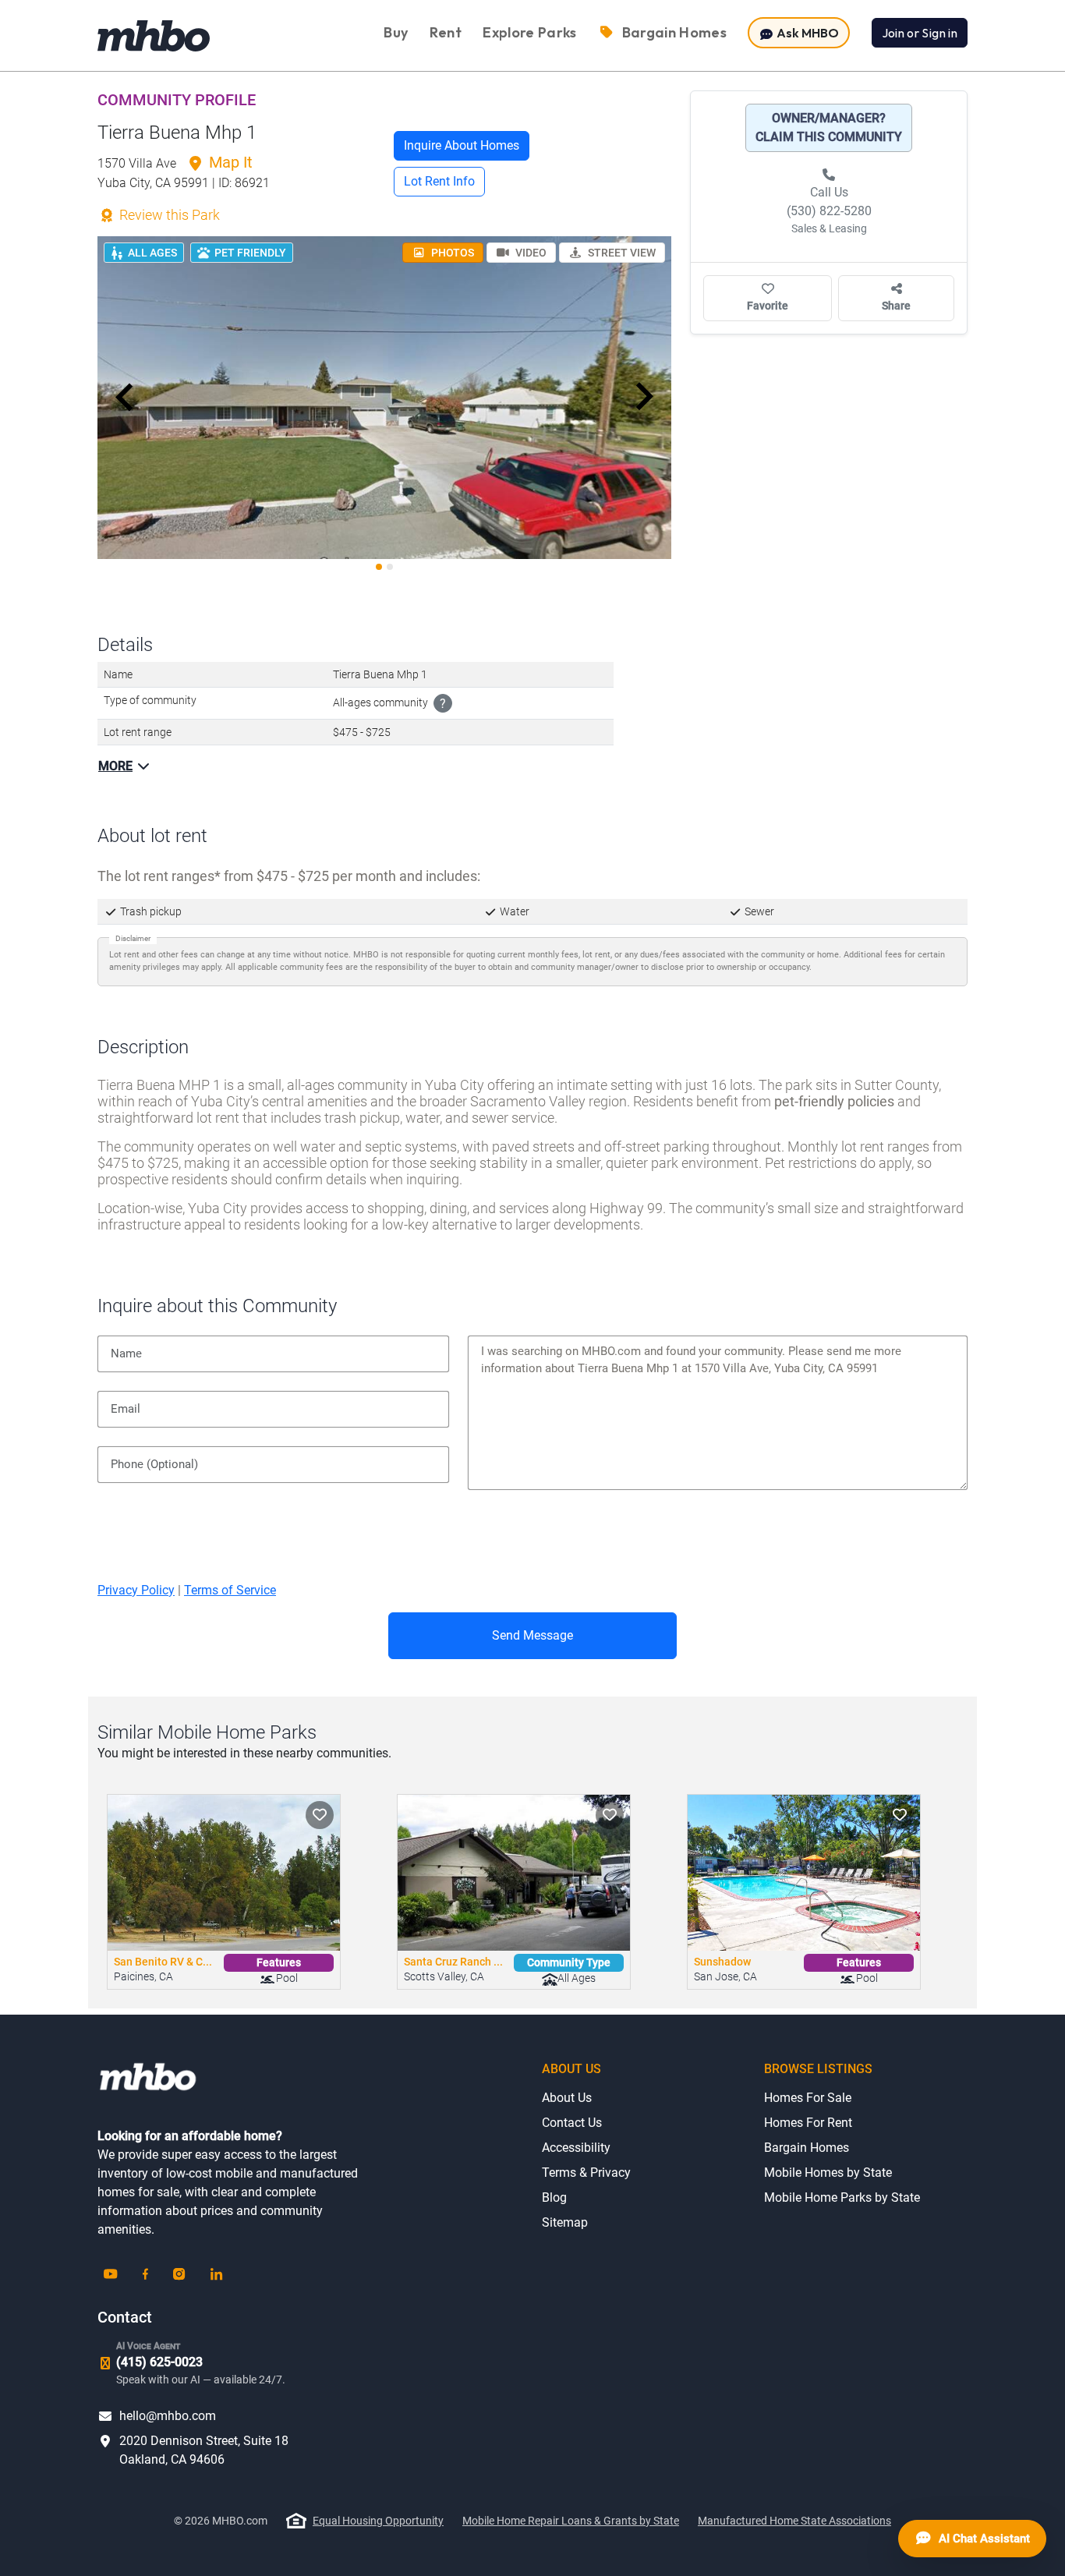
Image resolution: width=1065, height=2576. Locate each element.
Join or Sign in (920, 33)
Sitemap (565, 2222)
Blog (554, 2197)
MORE (115, 766)
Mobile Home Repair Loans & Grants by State (571, 2521)
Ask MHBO (807, 33)
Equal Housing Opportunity (378, 2521)
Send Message (532, 1635)
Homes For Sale (808, 2098)
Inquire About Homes (462, 145)
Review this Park (168, 215)
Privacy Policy (136, 1590)
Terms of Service (230, 1590)
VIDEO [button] (530, 253)
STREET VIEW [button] (621, 253)
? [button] (443, 704)
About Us (567, 2098)
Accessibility (576, 2148)
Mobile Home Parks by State (842, 2197)
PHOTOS (451, 253)
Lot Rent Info (439, 181)
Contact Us (572, 2123)
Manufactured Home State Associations (794, 2521)
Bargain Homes (807, 2148)
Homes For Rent (808, 2123)
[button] (125, 397)
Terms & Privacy (586, 2173)
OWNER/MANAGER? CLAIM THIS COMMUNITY (829, 127)
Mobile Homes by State (828, 2173)
